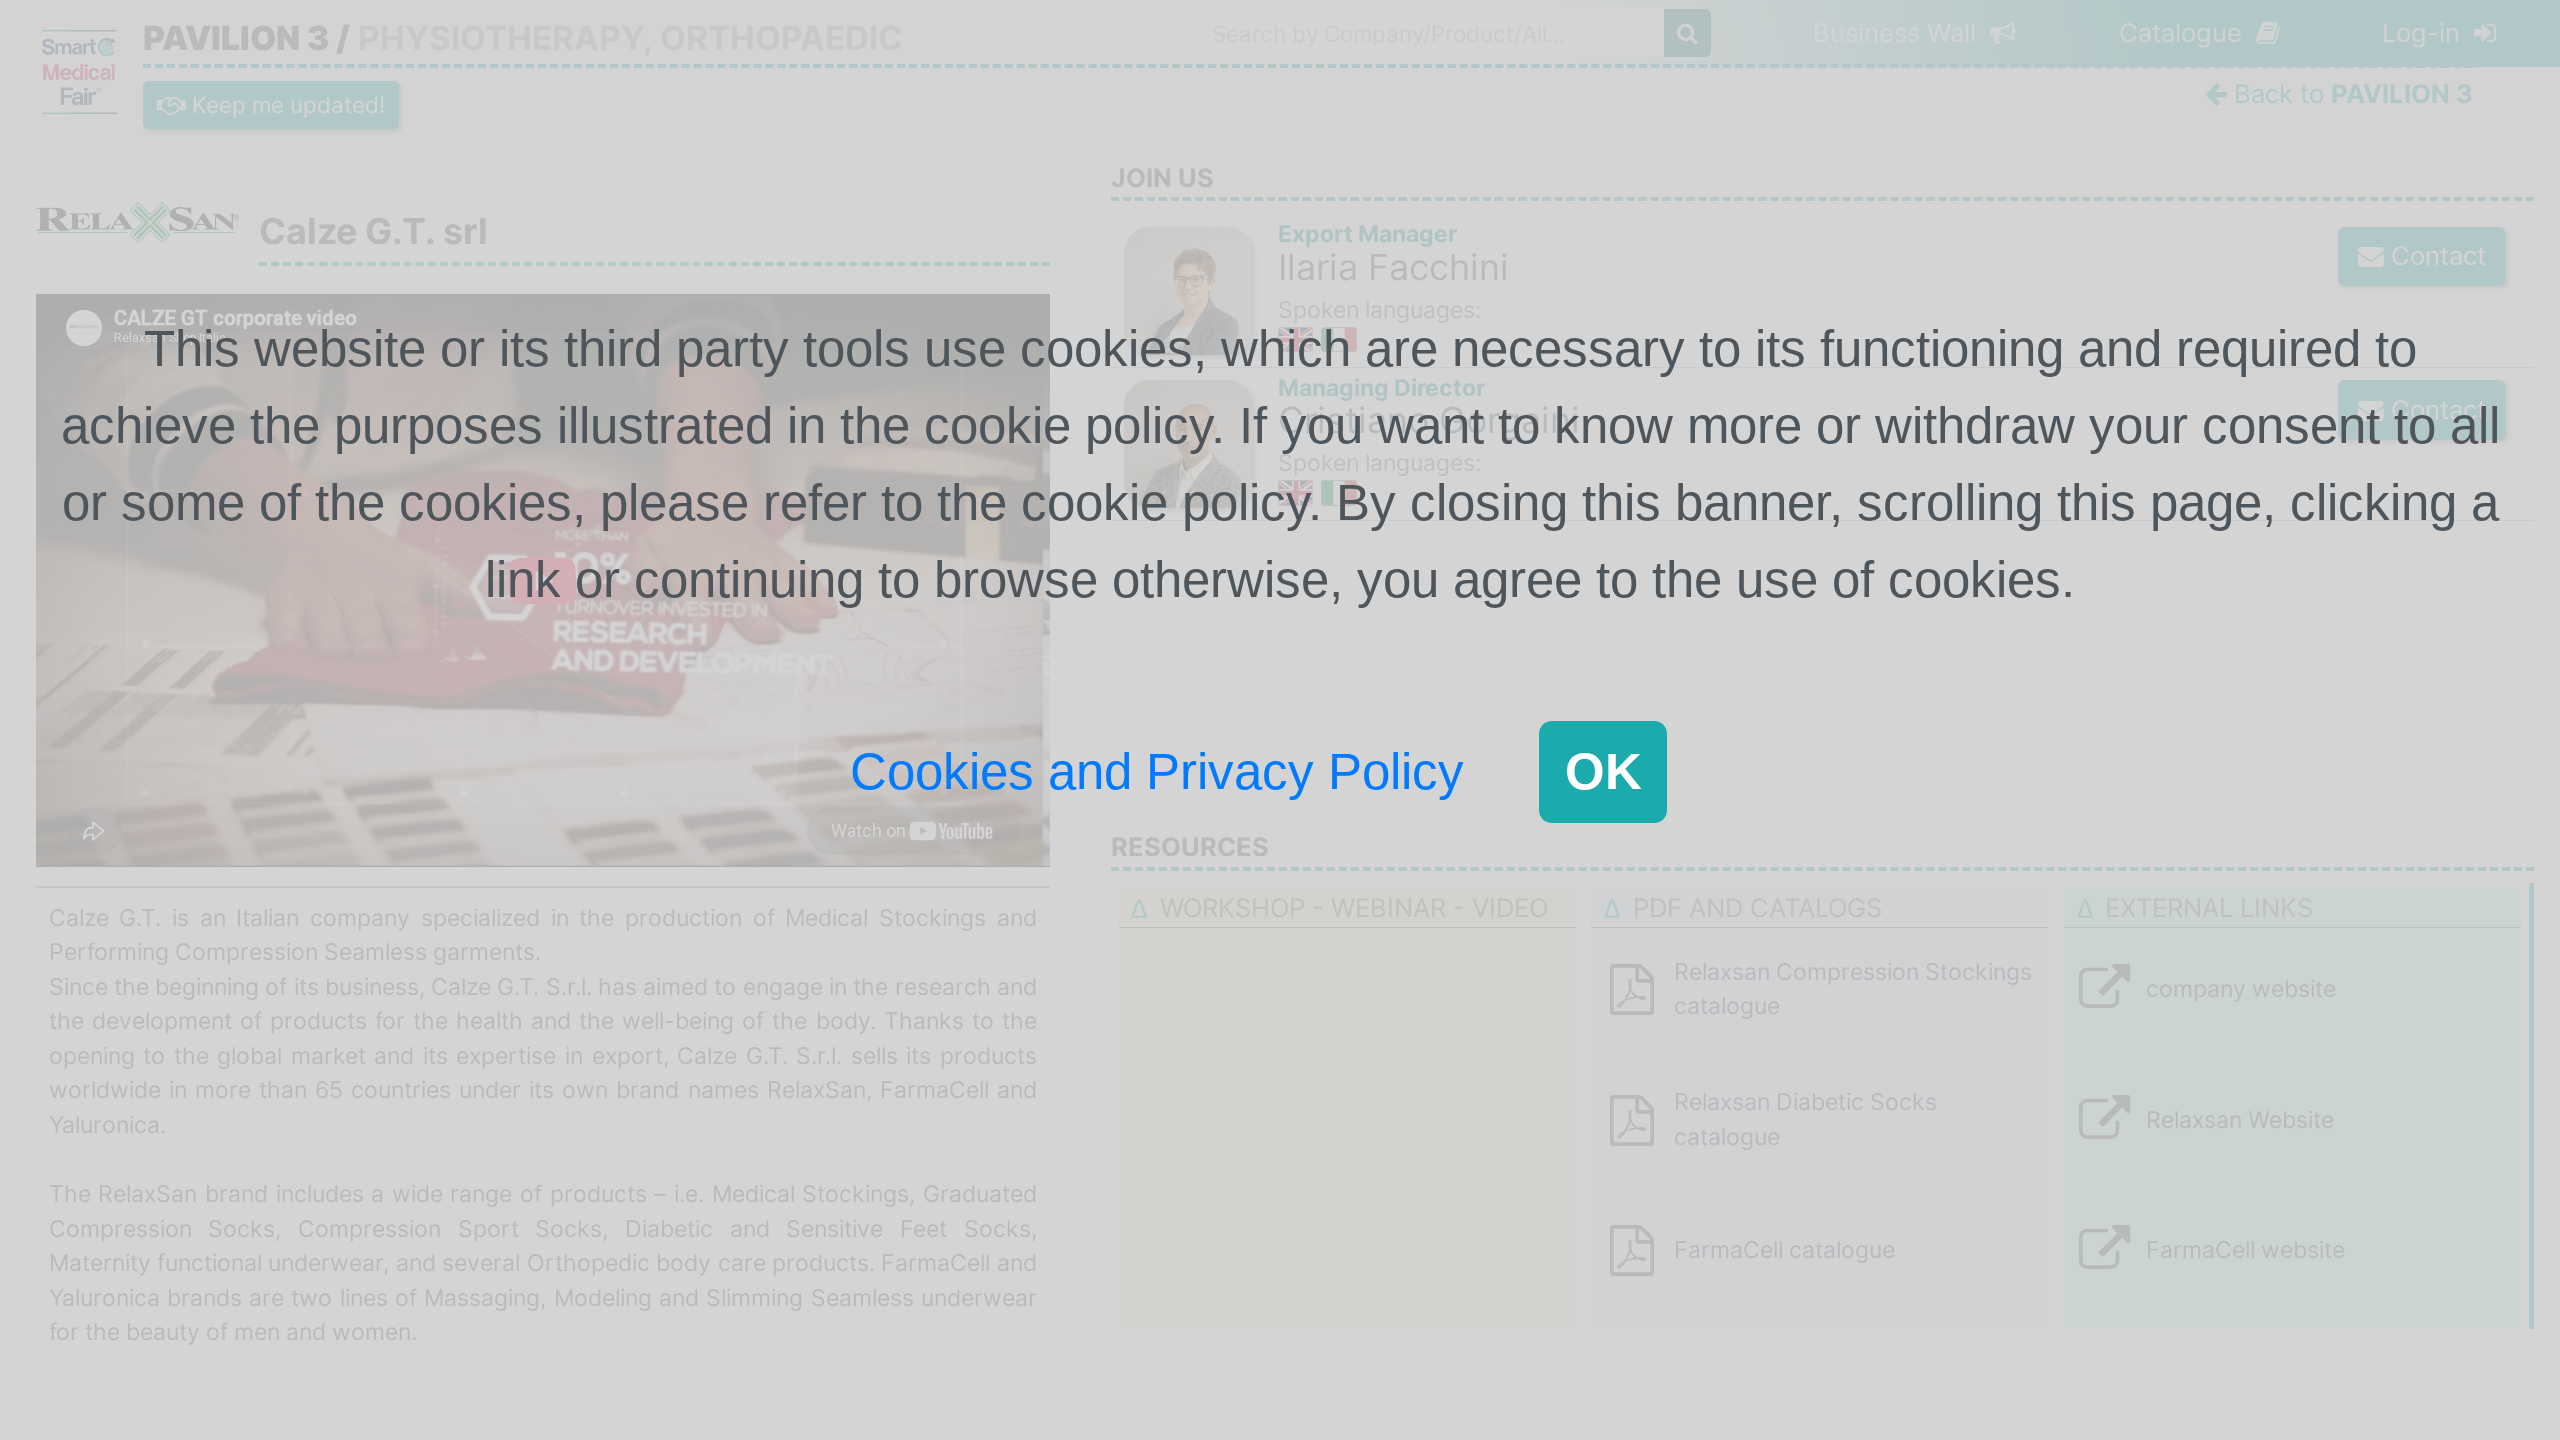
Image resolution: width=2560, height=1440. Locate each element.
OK (1603, 771)
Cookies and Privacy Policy (1157, 771)
